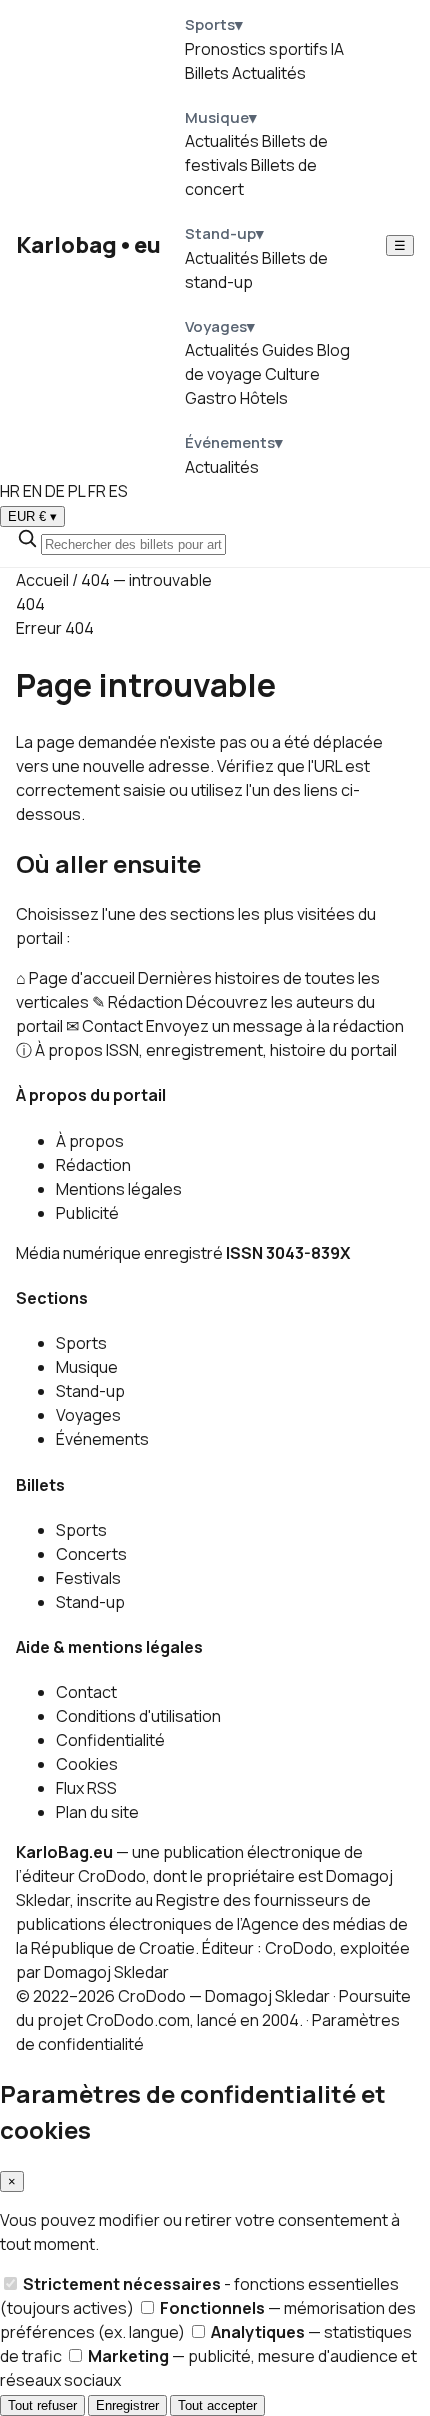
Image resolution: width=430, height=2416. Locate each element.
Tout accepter (217, 2405)
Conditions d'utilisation (138, 1716)
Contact (86, 1692)
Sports (81, 1343)
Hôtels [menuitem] (264, 398)
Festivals (88, 1578)
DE (55, 491)
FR (97, 491)
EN (32, 491)
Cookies (87, 1764)
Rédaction (93, 1165)
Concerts (91, 1554)
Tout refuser (42, 2405)
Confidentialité (110, 1740)
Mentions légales (119, 1189)
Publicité (87, 1213)
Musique (87, 1367)
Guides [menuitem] (288, 350)
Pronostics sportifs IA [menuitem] (264, 49)
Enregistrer (127, 2405)
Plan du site (97, 1812)
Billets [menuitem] (207, 73)
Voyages (88, 1415)
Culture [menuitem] (292, 374)
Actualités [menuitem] (269, 73)
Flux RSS (86, 1788)
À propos (90, 1141)
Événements (102, 1439)
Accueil (42, 580)
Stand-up (90, 1391)
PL (76, 491)
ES (118, 491)
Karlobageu (88, 245)
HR (10, 491)
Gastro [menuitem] (211, 398)
